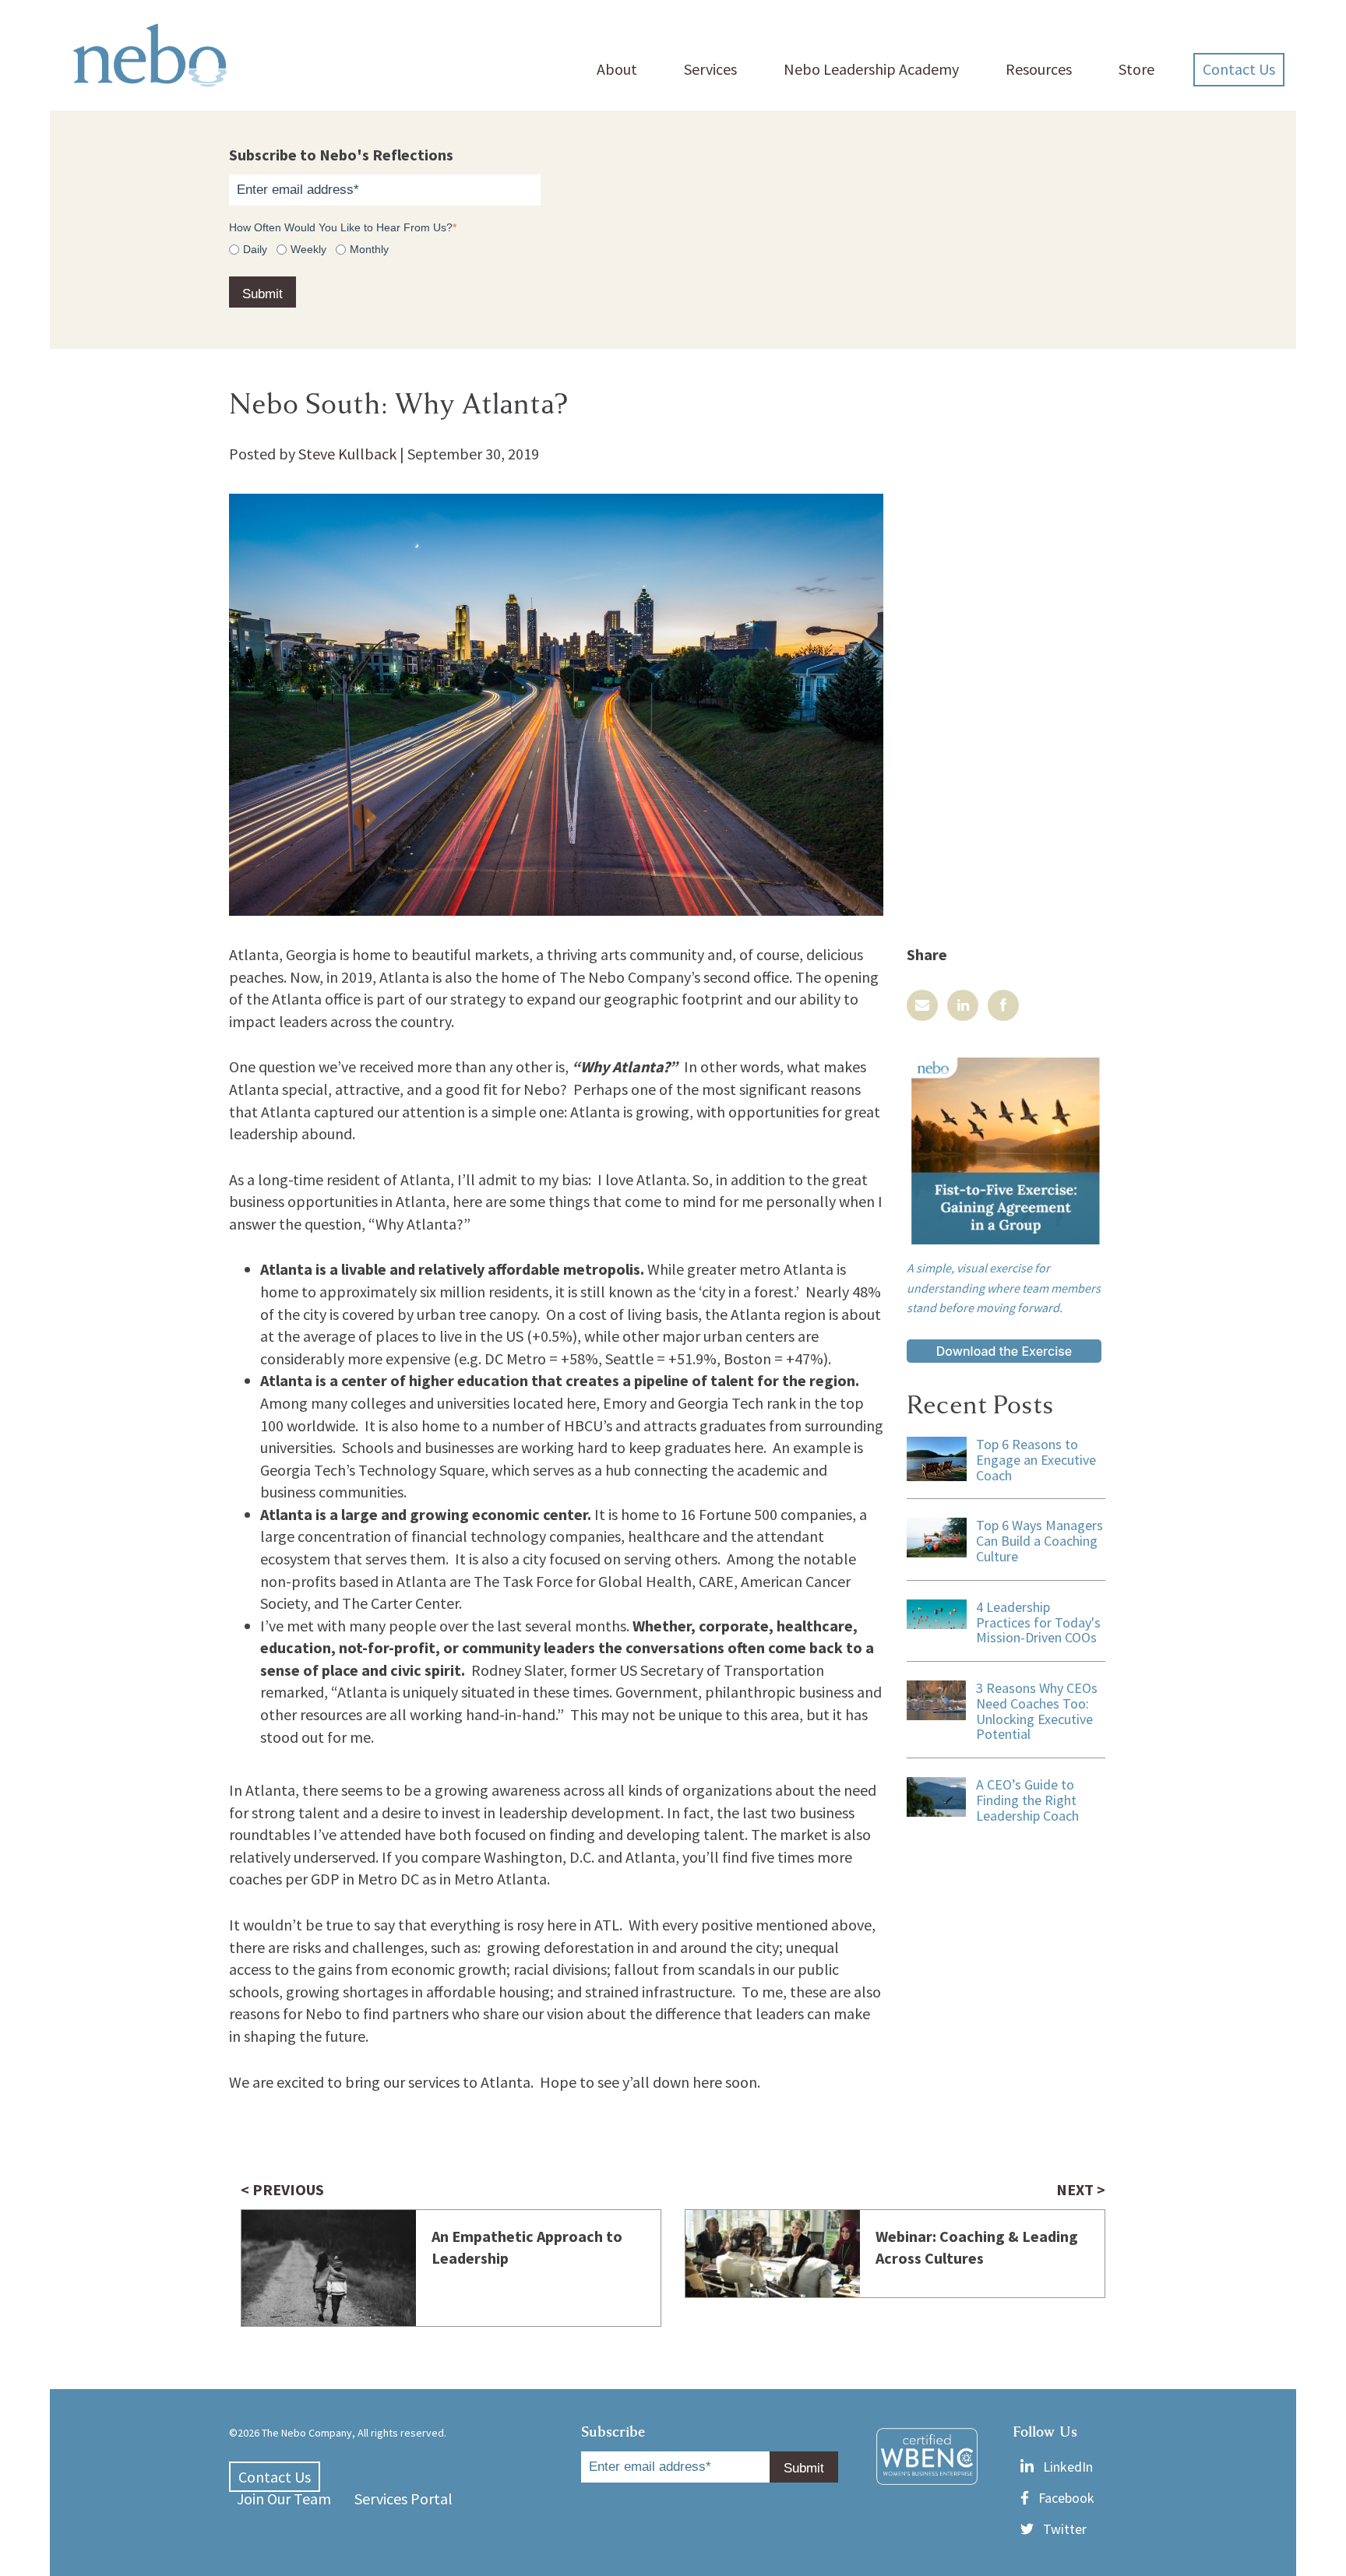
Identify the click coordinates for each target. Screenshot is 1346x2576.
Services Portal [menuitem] (403, 2499)
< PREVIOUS (282, 2189)
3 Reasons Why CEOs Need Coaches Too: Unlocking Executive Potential (1037, 1711)
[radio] (248, 249)
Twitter (1065, 2529)
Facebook (1066, 2498)
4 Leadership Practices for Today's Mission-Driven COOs (1038, 1622)
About (617, 69)
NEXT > (1081, 2189)
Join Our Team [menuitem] (284, 2499)
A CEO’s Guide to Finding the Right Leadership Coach (1027, 1800)
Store (1136, 69)
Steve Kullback (347, 454)
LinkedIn (1068, 2467)
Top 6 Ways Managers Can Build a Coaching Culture (1039, 1541)
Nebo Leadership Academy (871, 69)
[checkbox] (673, 249)
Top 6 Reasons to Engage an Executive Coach (1036, 1460)
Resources (1039, 69)
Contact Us (1239, 69)
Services (710, 69)
